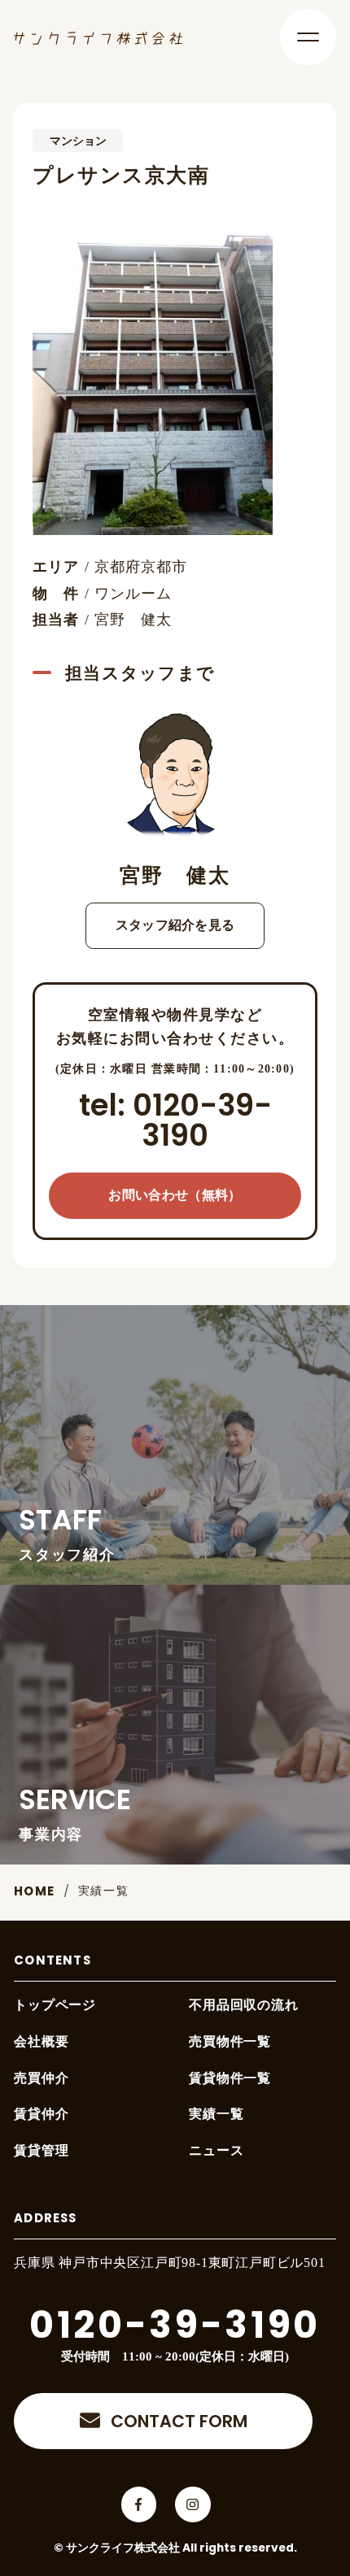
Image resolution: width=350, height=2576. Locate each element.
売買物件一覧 (230, 2041)
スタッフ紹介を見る (175, 925)
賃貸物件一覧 (230, 2078)
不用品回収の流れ (243, 2005)
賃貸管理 (41, 2150)
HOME (34, 1893)
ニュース (216, 2150)
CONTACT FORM (179, 2423)
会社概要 (41, 2041)
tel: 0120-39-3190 (175, 1123)
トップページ (55, 2005)
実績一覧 (104, 1891)
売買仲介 (41, 2078)
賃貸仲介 (41, 2114)
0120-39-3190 (175, 2328)
